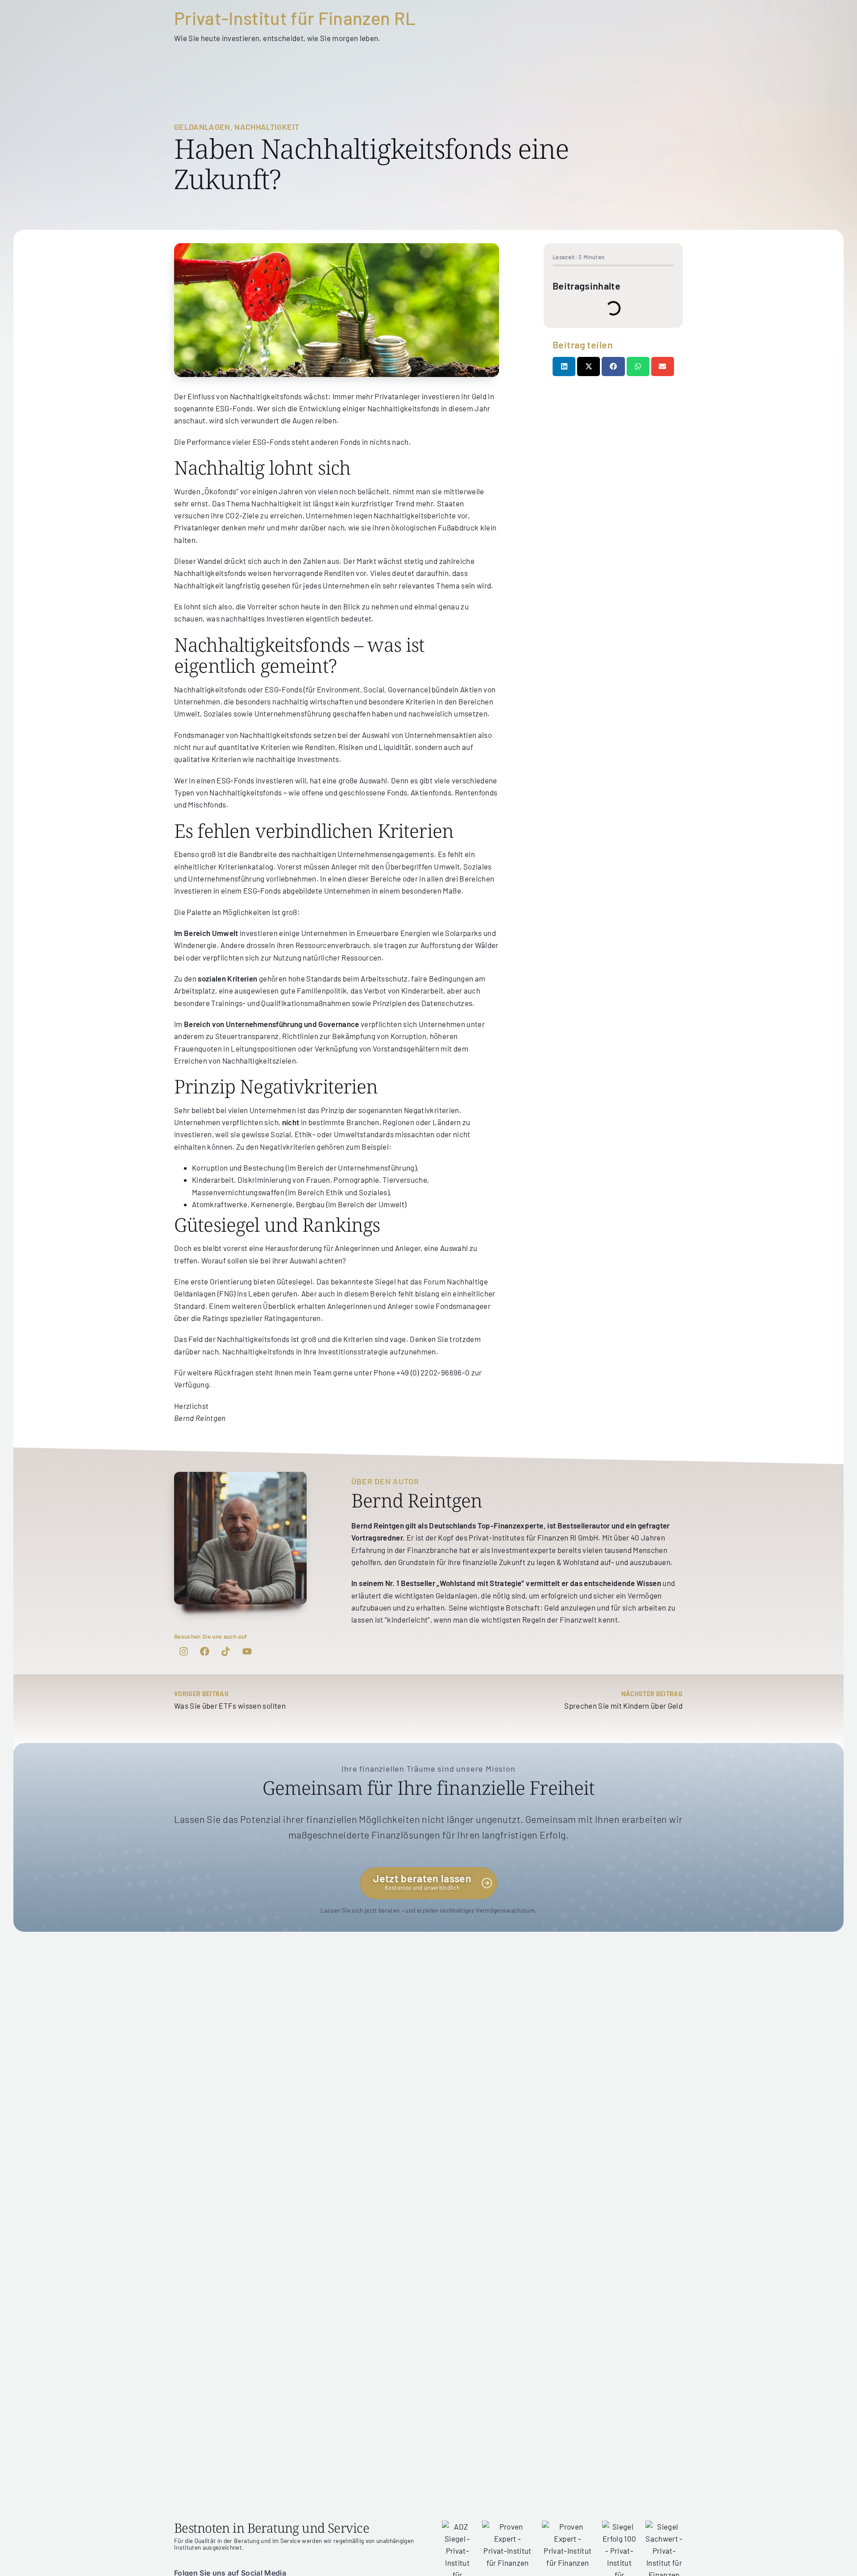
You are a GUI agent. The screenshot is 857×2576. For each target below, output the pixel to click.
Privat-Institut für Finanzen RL (295, 18)
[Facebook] (204, 1652)
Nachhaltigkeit (267, 127)
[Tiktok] (226, 1652)
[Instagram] (183, 1652)
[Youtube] (247, 1652)
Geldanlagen (202, 127)
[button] (564, 367)
